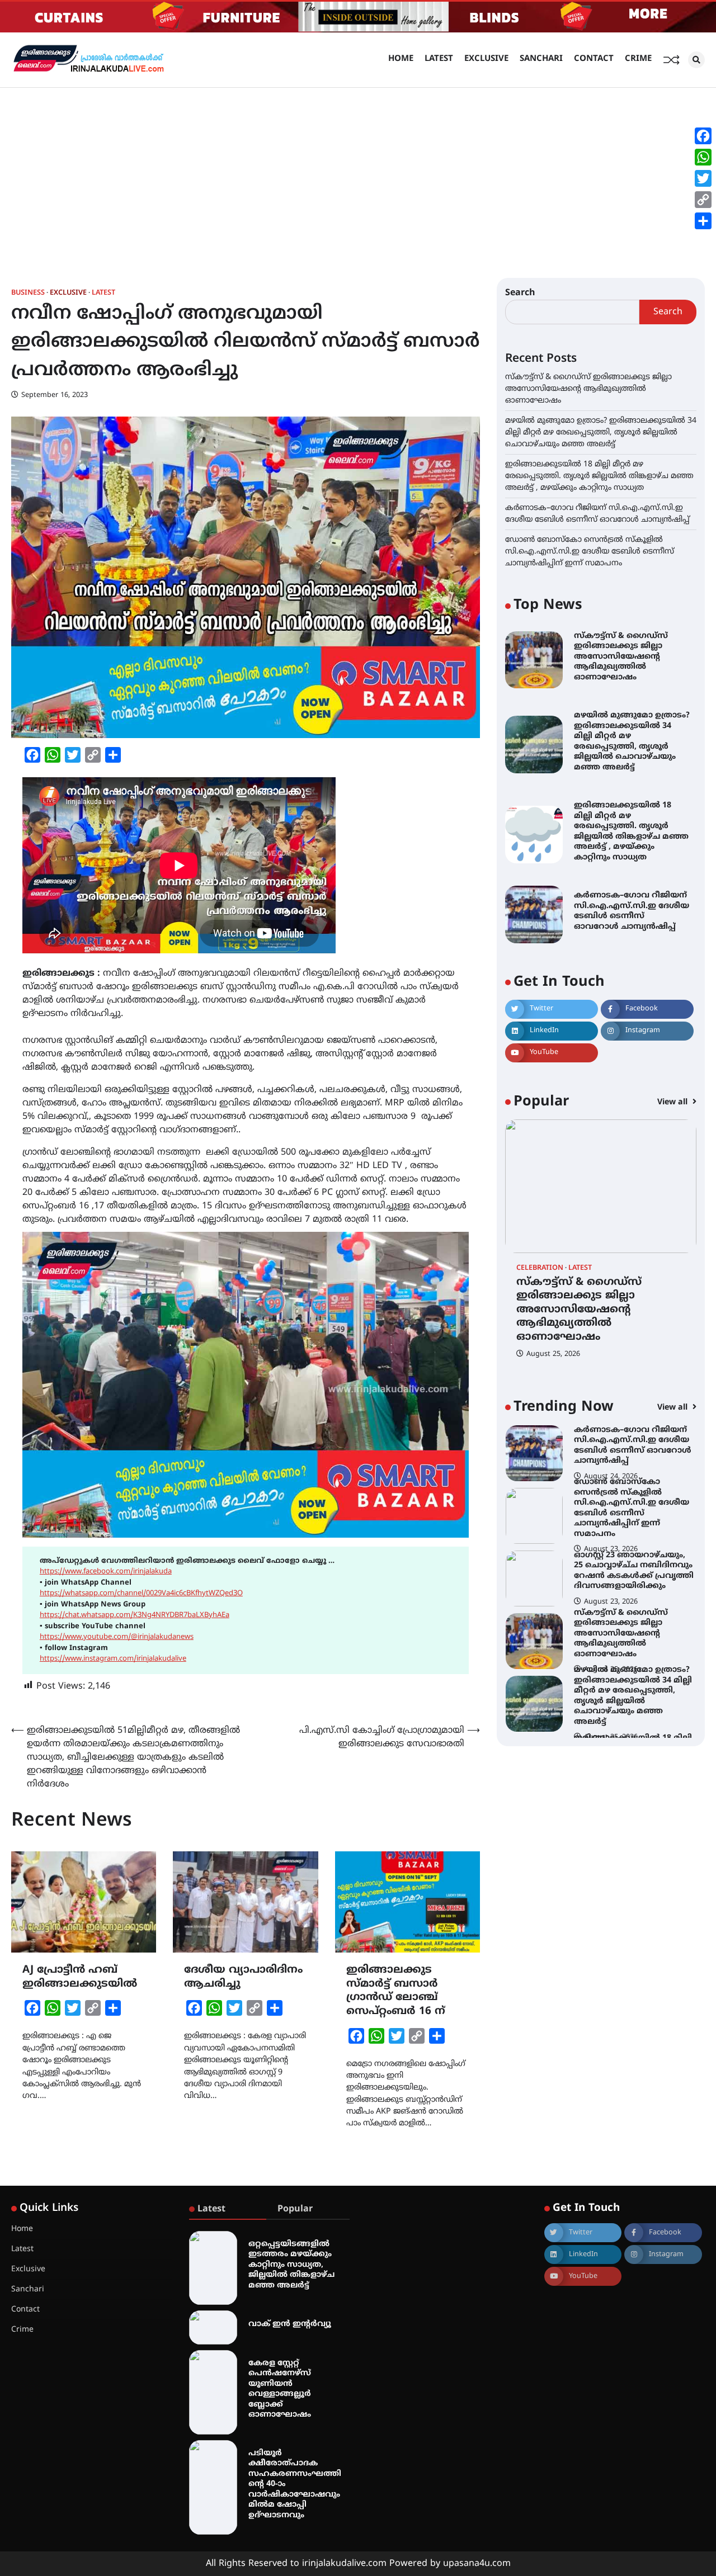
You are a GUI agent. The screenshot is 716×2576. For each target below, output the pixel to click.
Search (520, 293)
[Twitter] (703, 178)
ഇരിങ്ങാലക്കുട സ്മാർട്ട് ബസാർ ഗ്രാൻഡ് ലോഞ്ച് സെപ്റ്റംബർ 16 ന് (396, 1991)
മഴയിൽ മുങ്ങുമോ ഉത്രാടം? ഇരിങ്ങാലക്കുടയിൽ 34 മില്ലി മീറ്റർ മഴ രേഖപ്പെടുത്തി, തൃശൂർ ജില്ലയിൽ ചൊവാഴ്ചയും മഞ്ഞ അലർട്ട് (601, 433)
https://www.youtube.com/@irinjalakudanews (117, 1637)
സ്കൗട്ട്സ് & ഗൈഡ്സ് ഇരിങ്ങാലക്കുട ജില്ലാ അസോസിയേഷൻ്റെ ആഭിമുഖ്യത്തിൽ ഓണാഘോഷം (588, 389)
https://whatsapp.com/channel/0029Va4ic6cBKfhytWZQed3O (141, 1594)
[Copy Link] (703, 200)
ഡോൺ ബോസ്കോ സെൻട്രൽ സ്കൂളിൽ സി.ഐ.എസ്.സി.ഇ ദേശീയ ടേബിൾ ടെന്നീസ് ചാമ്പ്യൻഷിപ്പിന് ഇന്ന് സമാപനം (590, 552)
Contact (594, 59)
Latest (439, 59)
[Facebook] (703, 136)
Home (401, 59)
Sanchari (541, 59)
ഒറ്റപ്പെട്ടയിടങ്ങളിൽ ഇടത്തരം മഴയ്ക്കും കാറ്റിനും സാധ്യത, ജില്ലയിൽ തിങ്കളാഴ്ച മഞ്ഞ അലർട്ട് (291, 2265)
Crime (638, 59)
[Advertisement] (358, 172)
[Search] (696, 60)
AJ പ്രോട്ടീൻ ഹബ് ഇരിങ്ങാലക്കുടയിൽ (80, 1977)
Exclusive (486, 59)
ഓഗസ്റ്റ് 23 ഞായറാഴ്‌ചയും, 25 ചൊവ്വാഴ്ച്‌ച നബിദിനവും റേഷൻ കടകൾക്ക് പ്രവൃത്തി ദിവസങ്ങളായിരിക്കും (634, 1571)
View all (673, 1102)
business (28, 293)
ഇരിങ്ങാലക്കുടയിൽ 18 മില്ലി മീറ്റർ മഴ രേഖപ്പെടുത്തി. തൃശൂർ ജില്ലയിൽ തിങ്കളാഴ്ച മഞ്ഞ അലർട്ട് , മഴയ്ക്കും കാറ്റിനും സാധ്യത (599, 476)
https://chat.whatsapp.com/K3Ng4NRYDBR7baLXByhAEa (135, 1615)
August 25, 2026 (553, 1354)
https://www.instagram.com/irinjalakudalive (113, 1659)
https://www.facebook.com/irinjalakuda (106, 1572)
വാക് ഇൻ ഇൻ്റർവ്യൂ (290, 2324)
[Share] (703, 221)
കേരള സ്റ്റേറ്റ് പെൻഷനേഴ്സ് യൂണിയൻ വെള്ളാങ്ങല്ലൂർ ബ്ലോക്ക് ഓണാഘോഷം (280, 2389)
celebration (540, 1268)
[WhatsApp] (703, 157)
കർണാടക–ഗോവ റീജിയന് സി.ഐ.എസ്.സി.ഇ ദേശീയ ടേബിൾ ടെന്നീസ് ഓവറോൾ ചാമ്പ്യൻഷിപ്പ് (632, 911)
